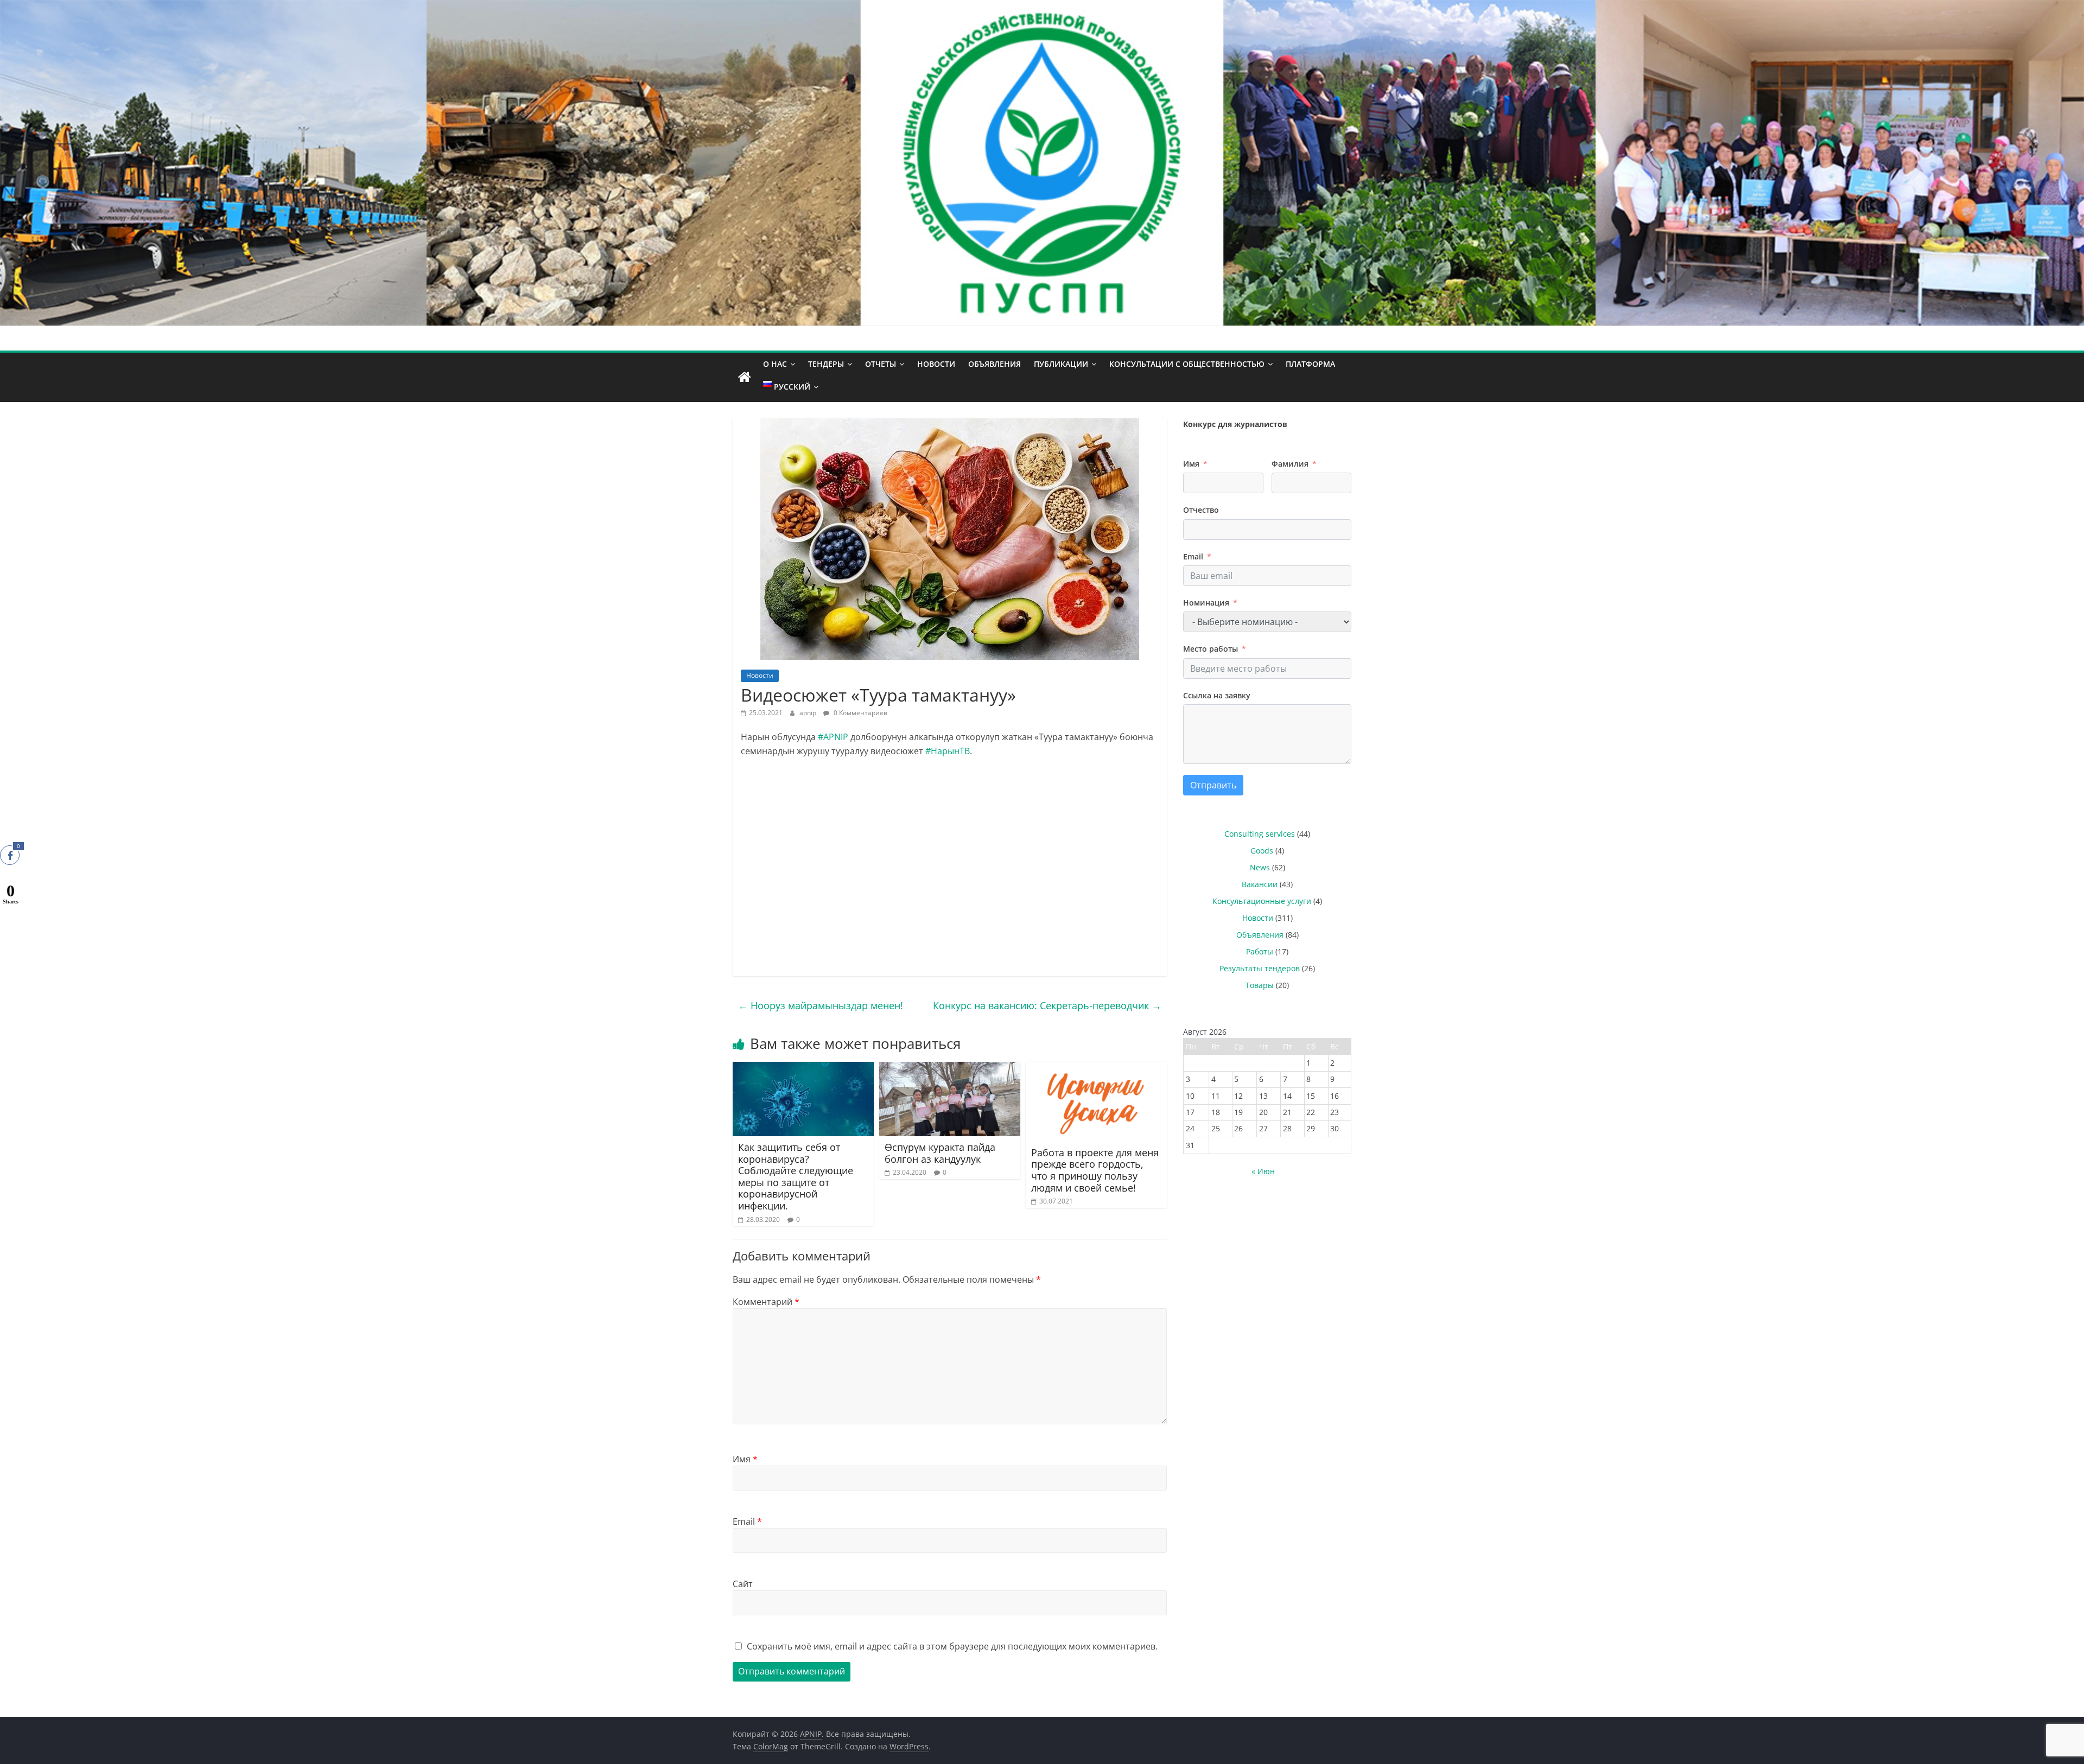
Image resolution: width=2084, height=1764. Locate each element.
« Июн (1263, 1171)
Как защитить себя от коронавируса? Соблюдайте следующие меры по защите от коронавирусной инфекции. (796, 1176)
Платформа (1310, 364)
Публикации (1061, 364)
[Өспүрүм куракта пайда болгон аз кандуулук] (950, 1068)
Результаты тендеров (1260, 968)
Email (747, 1521)
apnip (809, 713)
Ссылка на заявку (1217, 695)
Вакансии (1260, 884)
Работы (1260, 951)
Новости (936, 364)
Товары (1260, 985)
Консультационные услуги (1262, 901)
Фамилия (1290, 464)
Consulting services (1260, 834)
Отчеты (881, 364)
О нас (775, 364)
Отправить (1213, 785)
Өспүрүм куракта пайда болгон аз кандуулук (940, 1153)
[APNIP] (1042, 7)
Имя (745, 1459)
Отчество (1201, 510)
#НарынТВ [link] (948, 751)
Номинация (1206, 603)
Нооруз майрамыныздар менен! (821, 1005)
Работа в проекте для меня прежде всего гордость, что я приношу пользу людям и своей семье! (1095, 1170)
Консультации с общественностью (1187, 364)
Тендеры (826, 364)
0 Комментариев (860, 713)
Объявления (995, 364)
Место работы (1211, 649)
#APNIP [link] (833, 737)
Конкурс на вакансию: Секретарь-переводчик (1047, 1005)
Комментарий (766, 1302)
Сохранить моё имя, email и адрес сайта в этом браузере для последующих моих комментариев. (952, 1646)
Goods (1262, 851)
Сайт (743, 1584)
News (1260, 867)
